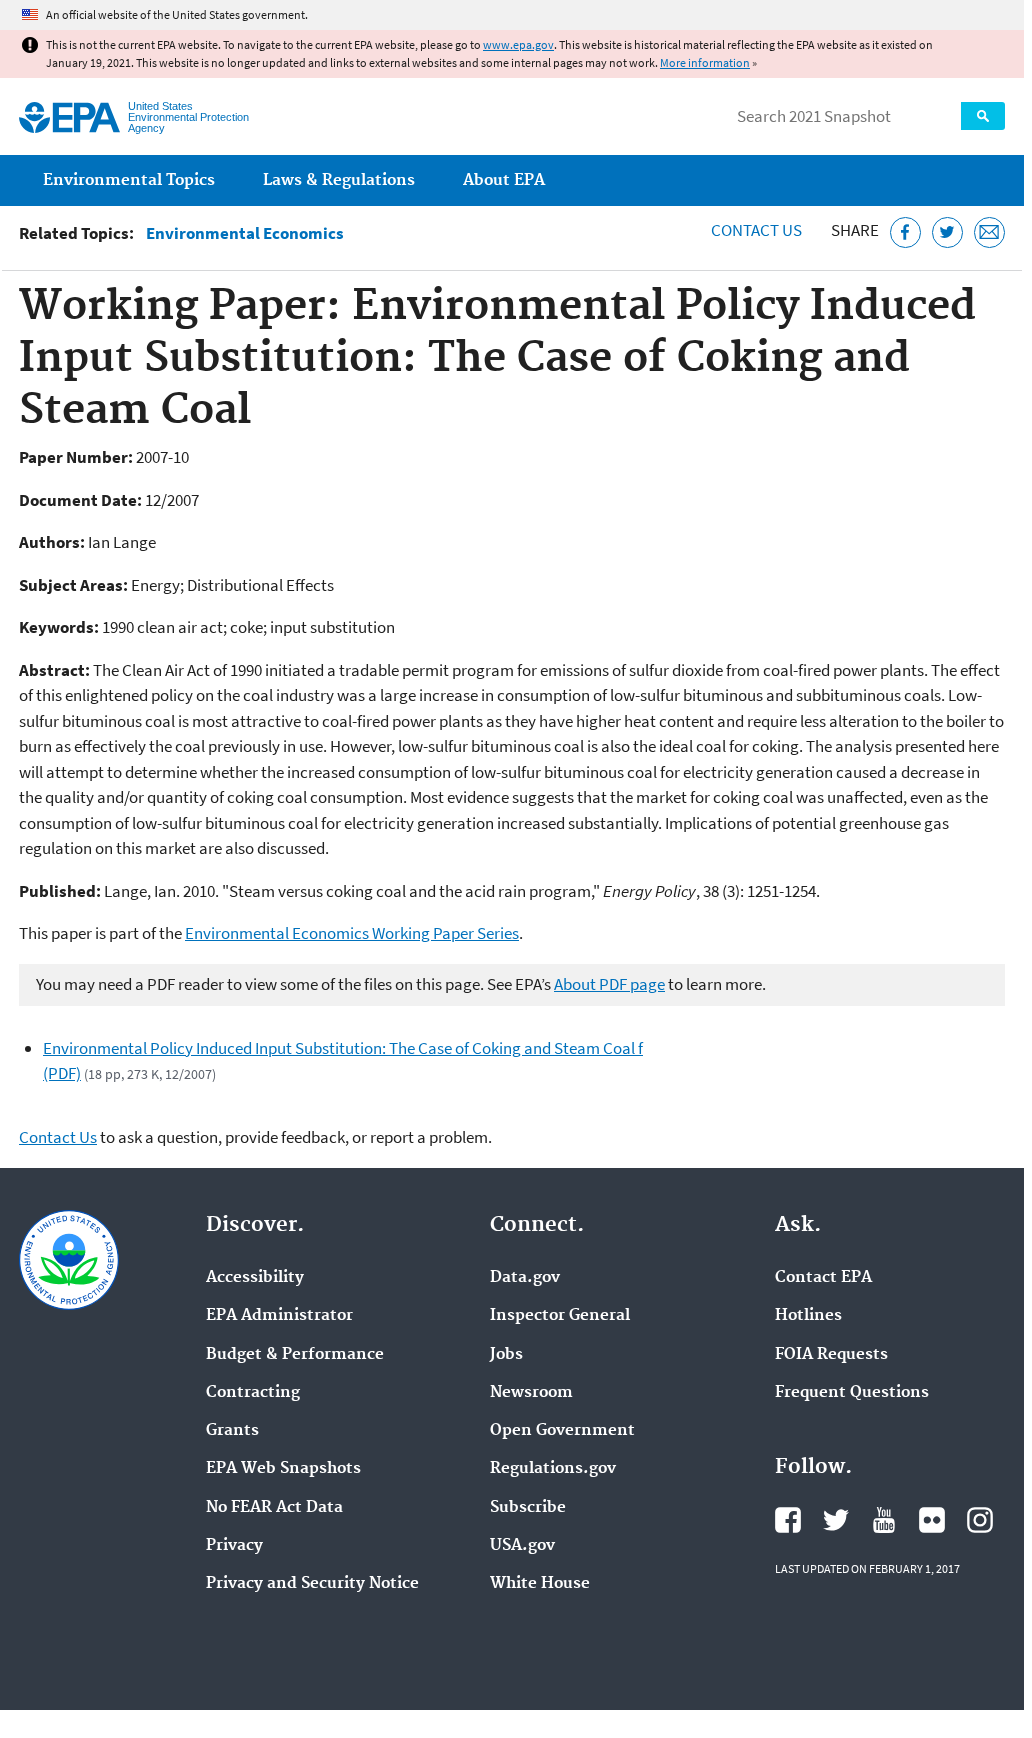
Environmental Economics (245, 233)
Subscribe (528, 1508)
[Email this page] (989, 232)
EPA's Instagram (980, 1520)
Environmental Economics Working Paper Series (352, 933)
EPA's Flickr (932, 1520)
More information (705, 62)
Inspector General (560, 1316)
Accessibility (255, 1278)
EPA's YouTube (884, 1520)
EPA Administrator (279, 1316)
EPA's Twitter (836, 1520)
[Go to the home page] (69, 117)
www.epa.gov (518, 44)
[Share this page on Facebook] (905, 232)
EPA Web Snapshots (283, 1469)
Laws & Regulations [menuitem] (339, 180)
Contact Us (756, 230)
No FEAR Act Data (274, 1508)
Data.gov (525, 1278)
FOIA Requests (831, 1355)
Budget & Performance (295, 1355)
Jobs (506, 1355)
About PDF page (609, 984)
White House (540, 1584)
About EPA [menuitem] (504, 180)
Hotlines (808, 1316)
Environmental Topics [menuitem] (129, 180)
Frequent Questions (852, 1393)
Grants (232, 1431)
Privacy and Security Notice (312, 1584)
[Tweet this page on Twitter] (947, 232)
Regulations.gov (553, 1469)
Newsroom (531, 1393)
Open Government (562, 1431)
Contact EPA (823, 1278)
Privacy (234, 1546)
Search (983, 116)
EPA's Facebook (788, 1520)
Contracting (253, 1393)
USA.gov (522, 1546)
